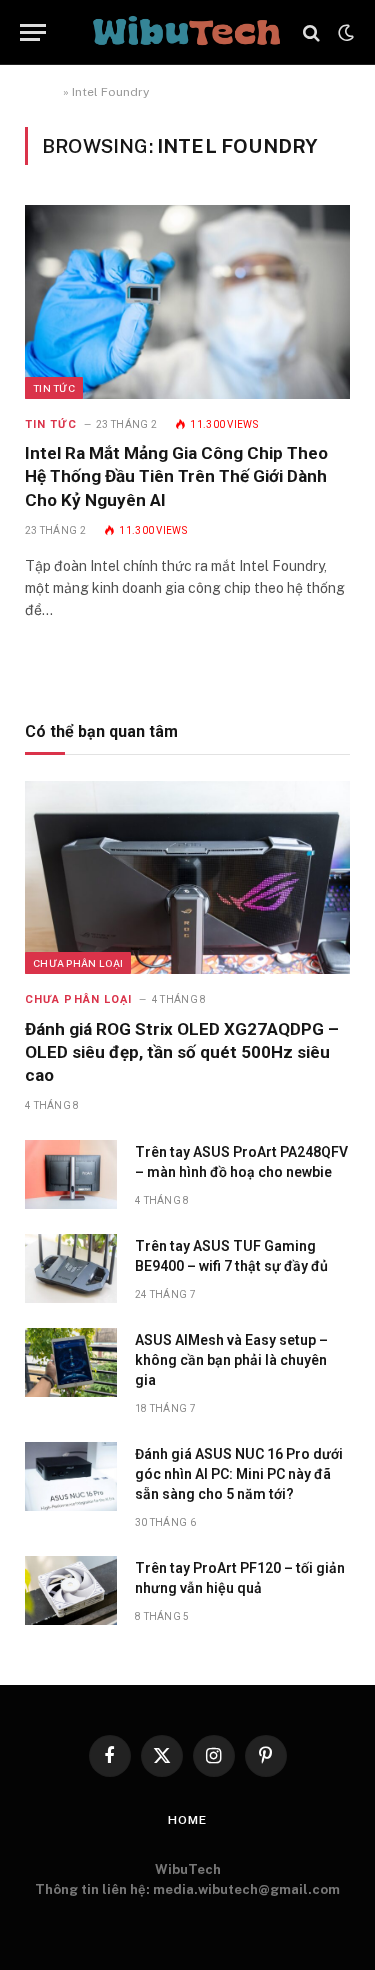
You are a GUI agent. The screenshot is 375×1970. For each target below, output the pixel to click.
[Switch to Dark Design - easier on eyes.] (344, 33)
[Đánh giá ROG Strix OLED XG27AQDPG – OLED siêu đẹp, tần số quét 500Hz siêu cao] (187, 877)
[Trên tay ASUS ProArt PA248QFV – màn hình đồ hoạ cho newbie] (71, 1174)
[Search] (311, 32)
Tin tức (54, 388)
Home (42, 92)
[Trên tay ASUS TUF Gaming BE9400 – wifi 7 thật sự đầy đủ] (71, 1268)
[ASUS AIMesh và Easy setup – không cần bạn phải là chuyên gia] (71, 1362)
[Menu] (33, 32)
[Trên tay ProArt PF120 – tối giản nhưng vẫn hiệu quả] (71, 1590)
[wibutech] (186, 32)
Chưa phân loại (78, 963)
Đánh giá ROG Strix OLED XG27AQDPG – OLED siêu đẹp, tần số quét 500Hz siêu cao (182, 1052)
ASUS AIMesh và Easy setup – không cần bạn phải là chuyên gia (231, 1360)
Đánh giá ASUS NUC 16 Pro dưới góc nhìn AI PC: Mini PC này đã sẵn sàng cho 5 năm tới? (239, 1474)
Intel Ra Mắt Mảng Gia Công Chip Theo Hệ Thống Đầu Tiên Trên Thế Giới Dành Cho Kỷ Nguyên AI (176, 476)
